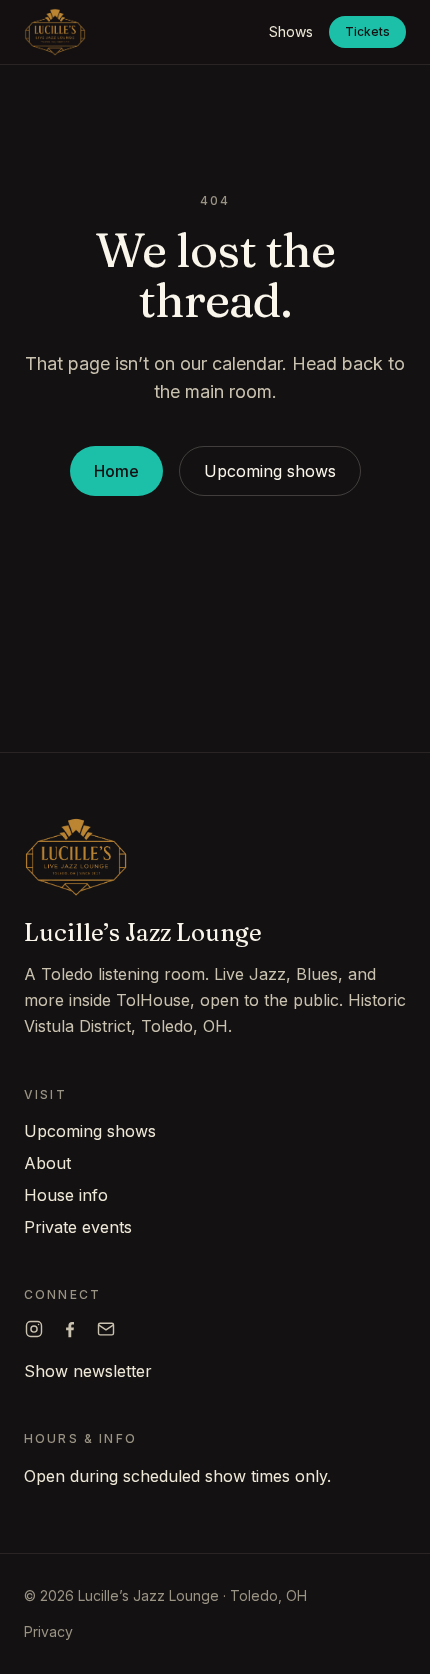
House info (66, 1195)
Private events (78, 1227)
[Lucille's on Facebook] (70, 1329)
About (47, 1163)
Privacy (48, 1631)
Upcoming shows (270, 471)
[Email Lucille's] (106, 1329)
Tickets (367, 31)
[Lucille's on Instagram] (34, 1329)
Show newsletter (88, 1371)
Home (116, 471)
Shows (291, 31)
